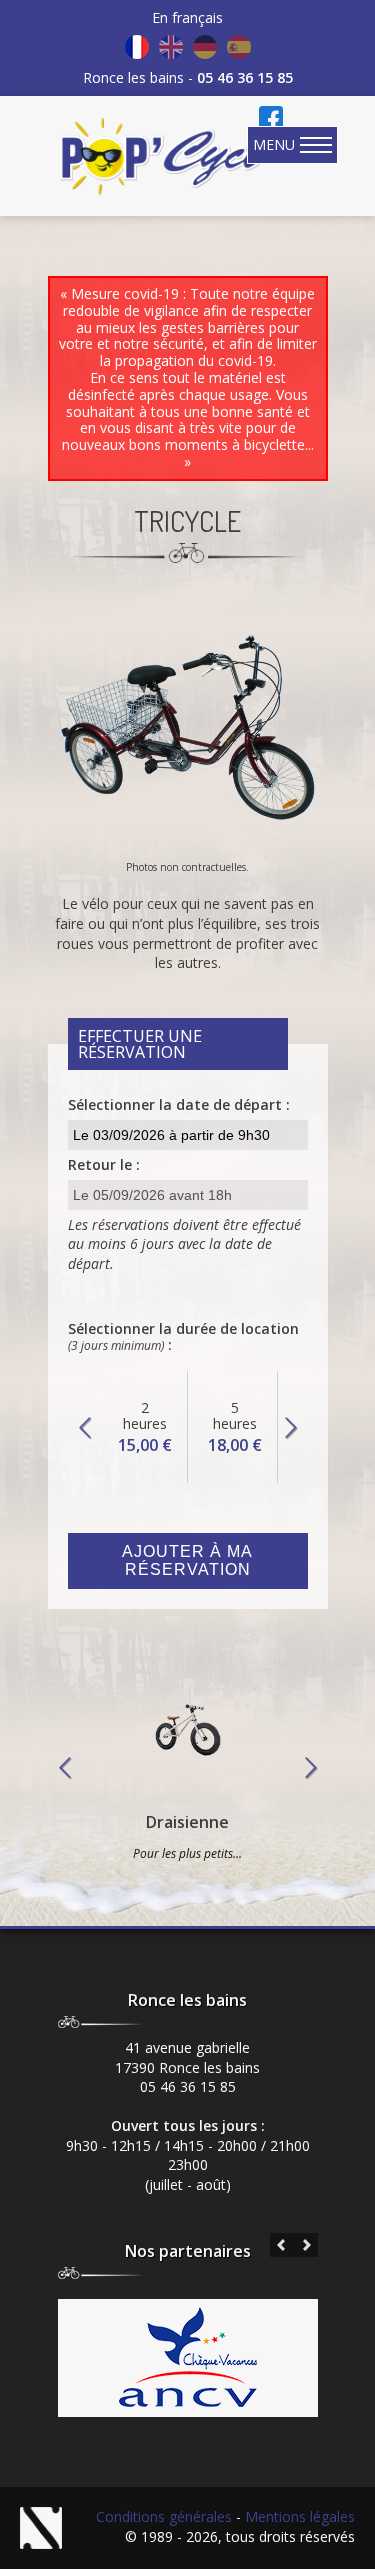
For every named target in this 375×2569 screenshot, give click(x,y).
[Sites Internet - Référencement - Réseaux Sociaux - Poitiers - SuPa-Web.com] (57, 2528)
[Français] (137, 47)
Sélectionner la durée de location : (183, 1336)
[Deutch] (205, 47)
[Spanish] (239, 47)
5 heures (235, 1426)
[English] (171, 47)
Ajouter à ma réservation (187, 1560)
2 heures (145, 1426)
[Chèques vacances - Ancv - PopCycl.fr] (188, 2401)
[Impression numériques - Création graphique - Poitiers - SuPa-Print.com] (46, 2528)
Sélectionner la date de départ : (179, 1104)
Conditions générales (164, 2516)
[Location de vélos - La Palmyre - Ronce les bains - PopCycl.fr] (165, 156)
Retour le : (104, 1164)
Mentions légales (300, 2516)
